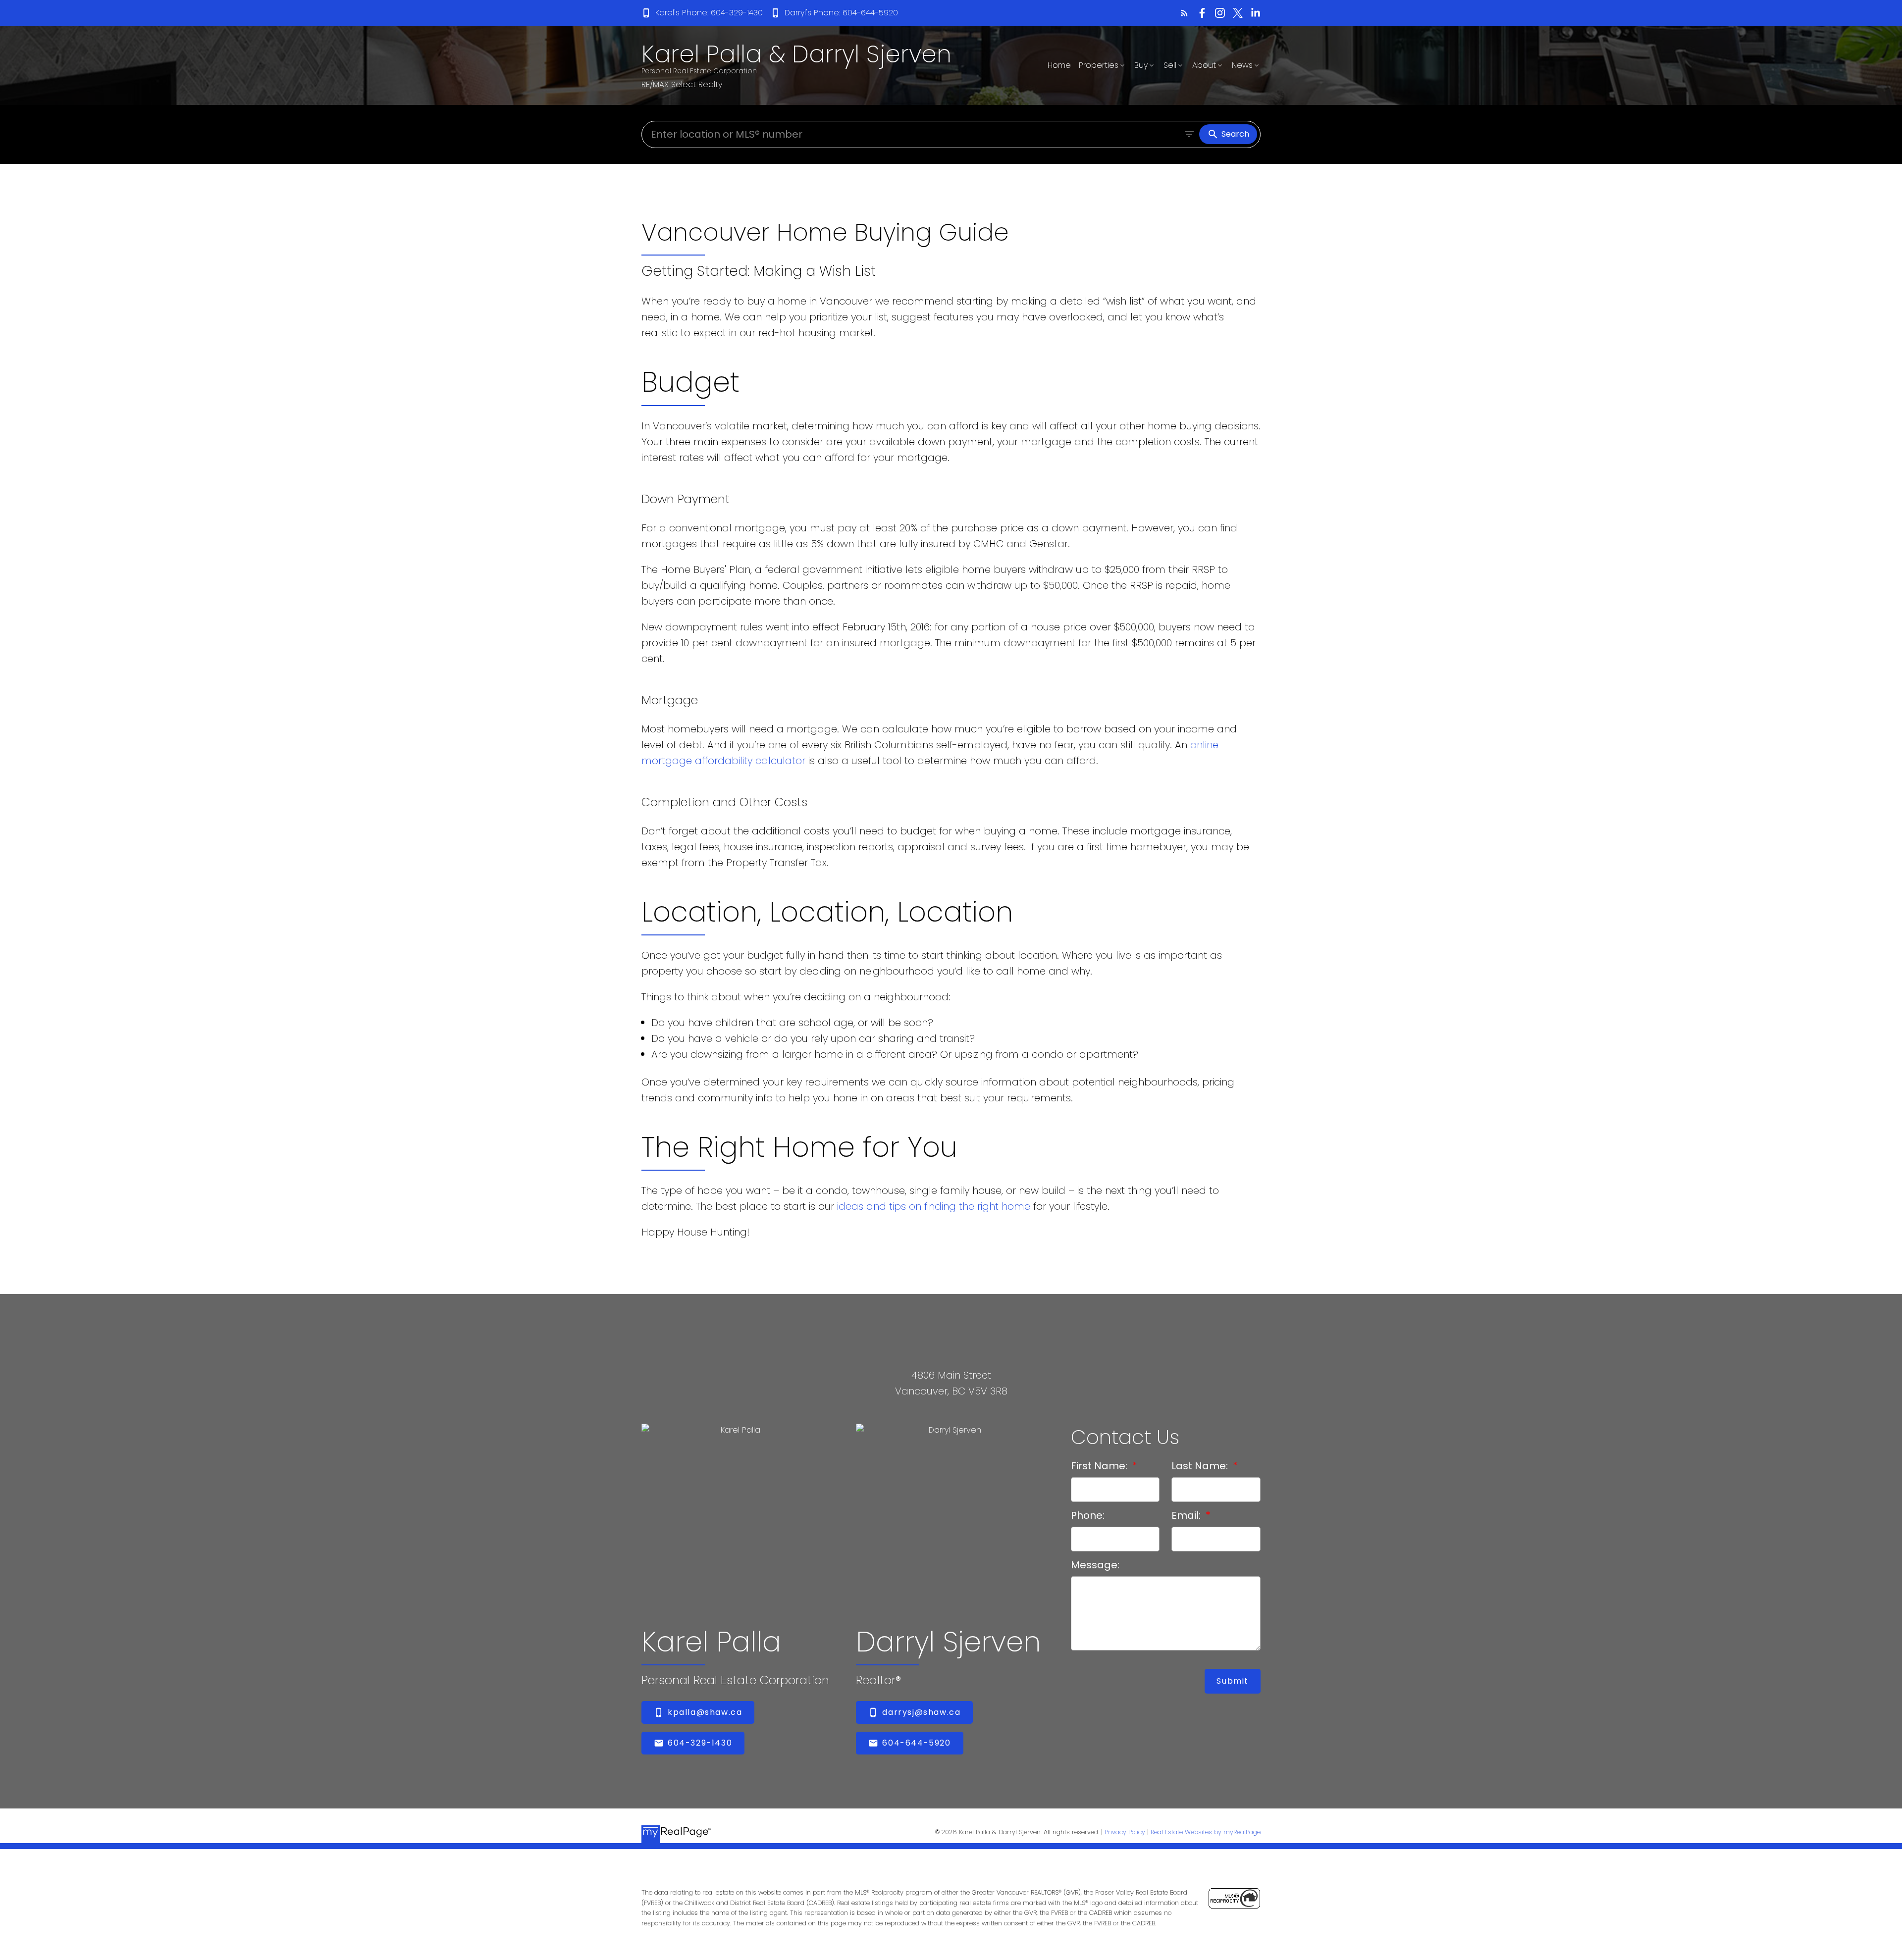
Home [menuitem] (1059, 65)
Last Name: (1201, 1466)
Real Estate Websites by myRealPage (1206, 1832)
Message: (1095, 1565)
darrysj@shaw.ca (921, 1712)
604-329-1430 (700, 1743)
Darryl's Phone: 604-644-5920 (841, 13)
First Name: (1100, 1466)
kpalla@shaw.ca (705, 1712)
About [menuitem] (1204, 65)
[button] (702, 13)
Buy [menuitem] (1141, 65)
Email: (1187, 1515)
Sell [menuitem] (1170, 65)
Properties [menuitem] (1099, 65)
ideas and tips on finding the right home (934, 1206)
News (1242, 65)
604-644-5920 (916, 1743)
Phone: (1088, 1515)
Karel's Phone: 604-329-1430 (709, 13)
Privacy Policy (1125, 1832)
